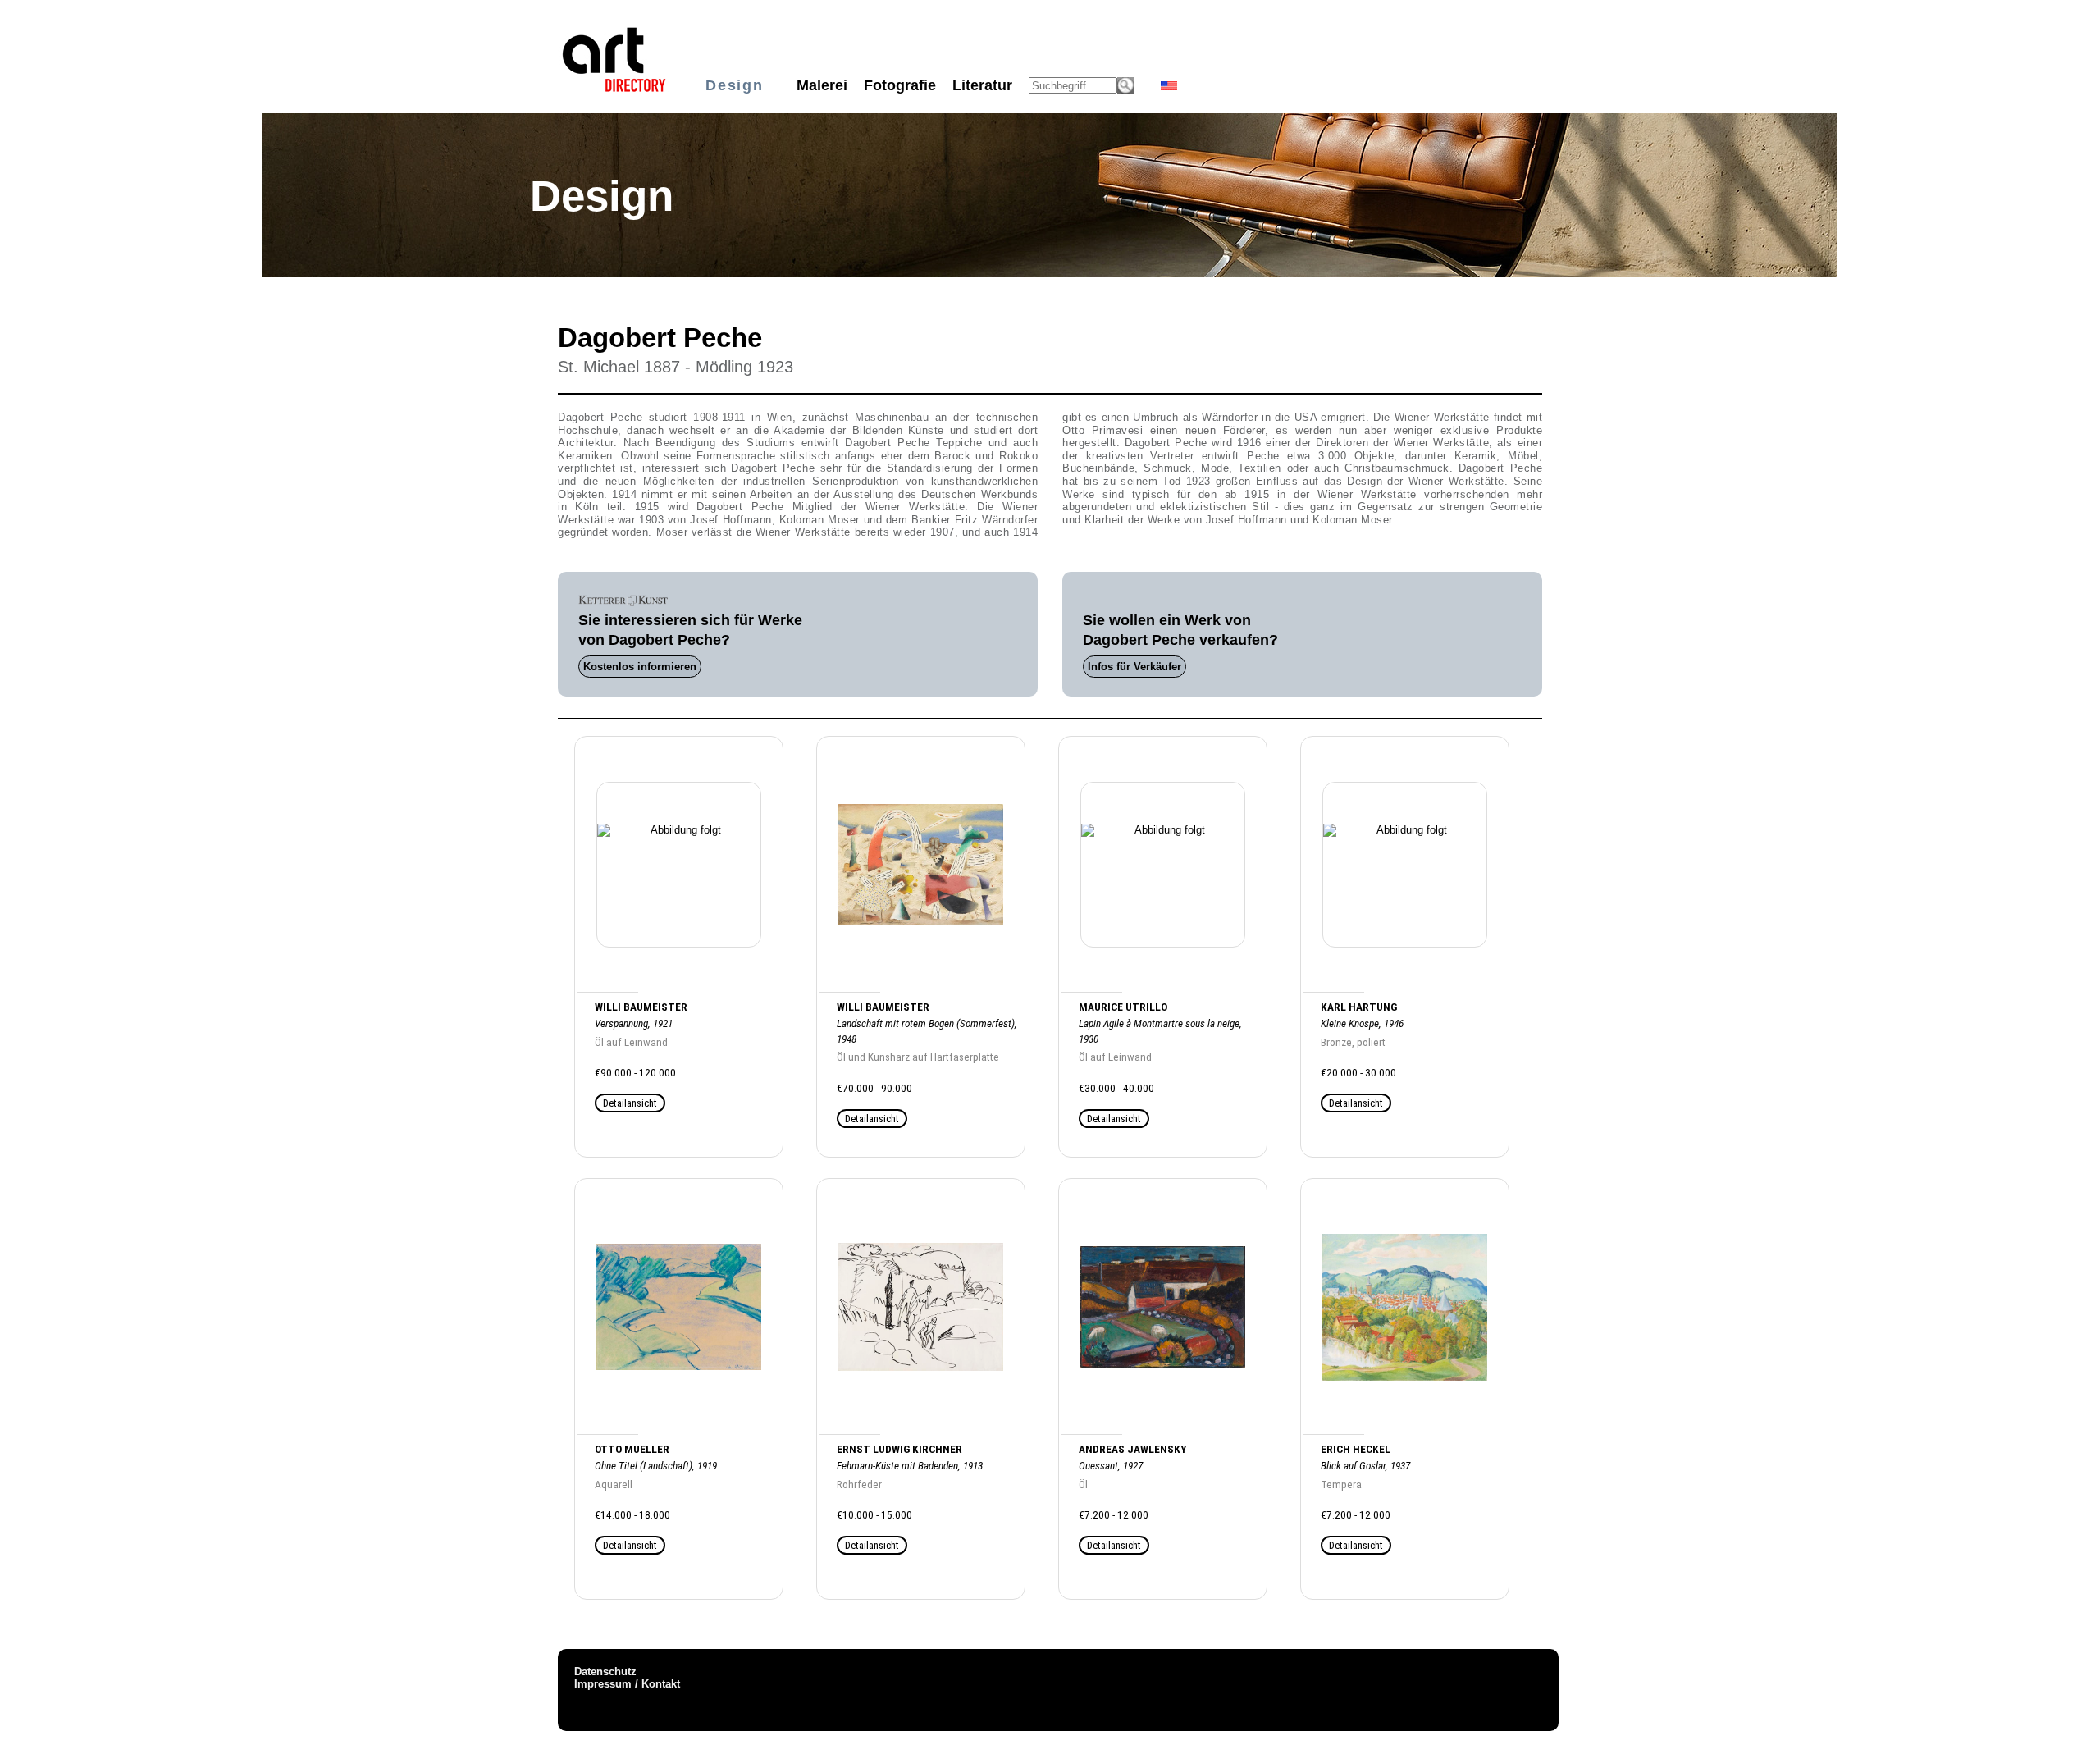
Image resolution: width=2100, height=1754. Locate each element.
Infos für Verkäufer (1134, 667)
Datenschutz (605, 1672)
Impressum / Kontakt (627, 1684)
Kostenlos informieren (640, 667)
